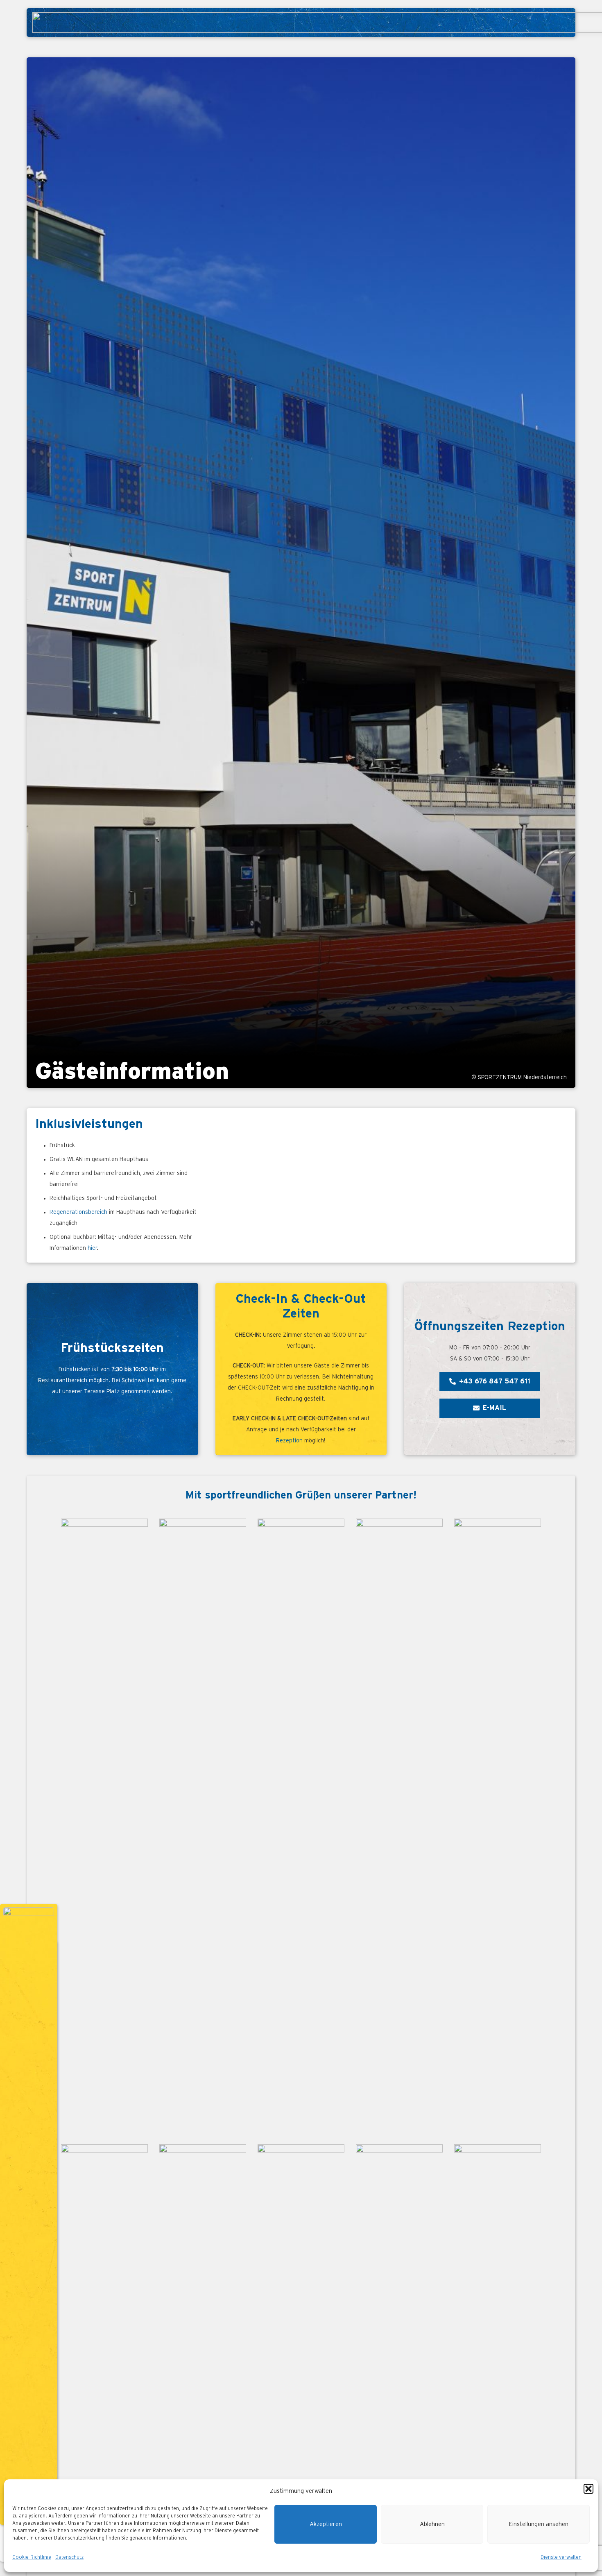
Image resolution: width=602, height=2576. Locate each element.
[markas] (203, 1826)
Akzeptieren (326, 2524)
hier (92, 1248)
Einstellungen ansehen (539, 2524)
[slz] (301, 1826)
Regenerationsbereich (78, 1212)
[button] (588, 2489)
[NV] (399, 1826)
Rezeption (289, 1441)
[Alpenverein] (498, 1826)
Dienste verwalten (561, 2557)
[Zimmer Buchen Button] (29, 2214)
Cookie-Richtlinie (32, 2557)
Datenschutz (69, 2557)
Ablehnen (432, 2524)
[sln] (104, 1826)
